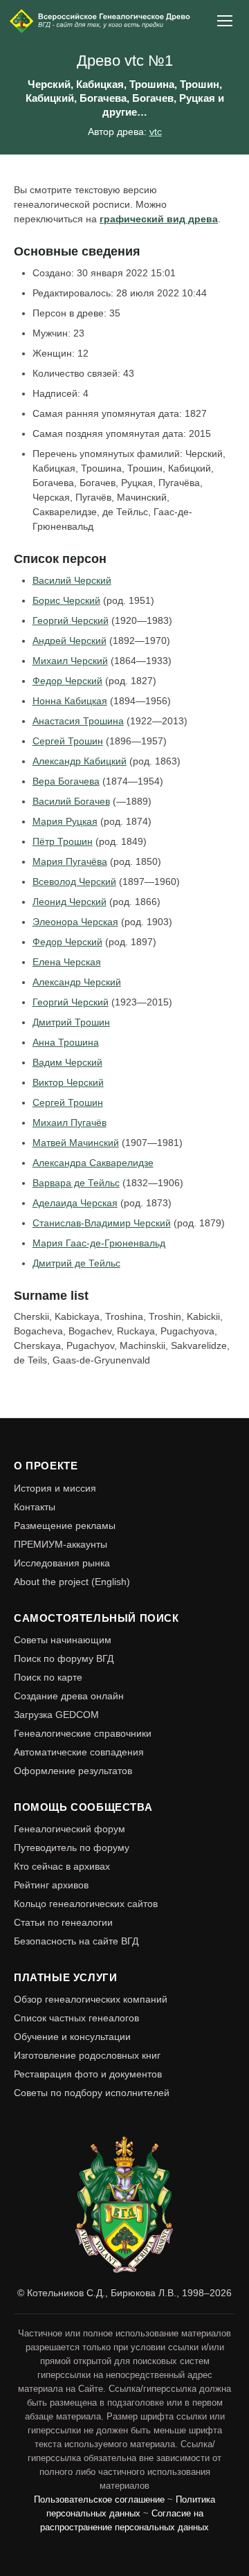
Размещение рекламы (65, 1526)
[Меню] (225, 21)
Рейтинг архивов (51, 1885)
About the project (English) (72, 1582)
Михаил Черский (70, 661)
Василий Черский (72, 580)
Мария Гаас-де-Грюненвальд (99, 1243)
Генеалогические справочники (83, 1733)
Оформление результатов (73, 1771)
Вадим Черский (67, 1062)
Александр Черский (77, 982)
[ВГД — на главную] (101, 21)
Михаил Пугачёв (70, 1122)
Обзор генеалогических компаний (91, 1999)
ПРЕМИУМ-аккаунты (61, 1544)
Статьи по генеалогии (63, 1922)
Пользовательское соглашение (99, 2500)
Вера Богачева (66, 781)
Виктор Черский (68, 1082)
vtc (156, 132)
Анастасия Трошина (78, 721)
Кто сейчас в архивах (62, 1866)
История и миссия (55, 1488)
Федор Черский (67, 681)
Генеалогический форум (70, 1829)
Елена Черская (67, 962)
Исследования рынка (62, 1563)
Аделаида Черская (75, 1203)
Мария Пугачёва (70, 861)
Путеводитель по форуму (72, 1848)
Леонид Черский (70, 902)
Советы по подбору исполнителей (92, 2093)
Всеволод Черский (74, 882)
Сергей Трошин (68, 741)
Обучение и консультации (72, 2037)
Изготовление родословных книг (87, 2055)
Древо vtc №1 (125, 61)
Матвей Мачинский (76, 1143)
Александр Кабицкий (80, 761)
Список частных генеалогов (76, 2018)
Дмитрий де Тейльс (76, 1263)
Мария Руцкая (65, 821)
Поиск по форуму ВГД (64, 1658)
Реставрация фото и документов (88, 2074)
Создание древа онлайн (69, 1696)
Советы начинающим (63, 1640)
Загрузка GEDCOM (56, 1715)
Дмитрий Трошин (71, 1022)
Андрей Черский (70, 641)
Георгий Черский (71, 620)
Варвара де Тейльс (76, 1183)
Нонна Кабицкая (70, 701)
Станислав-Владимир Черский (102, 1223)
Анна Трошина (66, 1042)
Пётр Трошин (63, 841)
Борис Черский (66, 600)
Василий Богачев (71, 801)
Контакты (35, 1507)
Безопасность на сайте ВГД (76, 1941)
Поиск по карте (48, 1677)
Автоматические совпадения (79, 1752)
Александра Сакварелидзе (93, 1163)
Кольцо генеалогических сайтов (86, 1904)
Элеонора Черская (75, 922)
